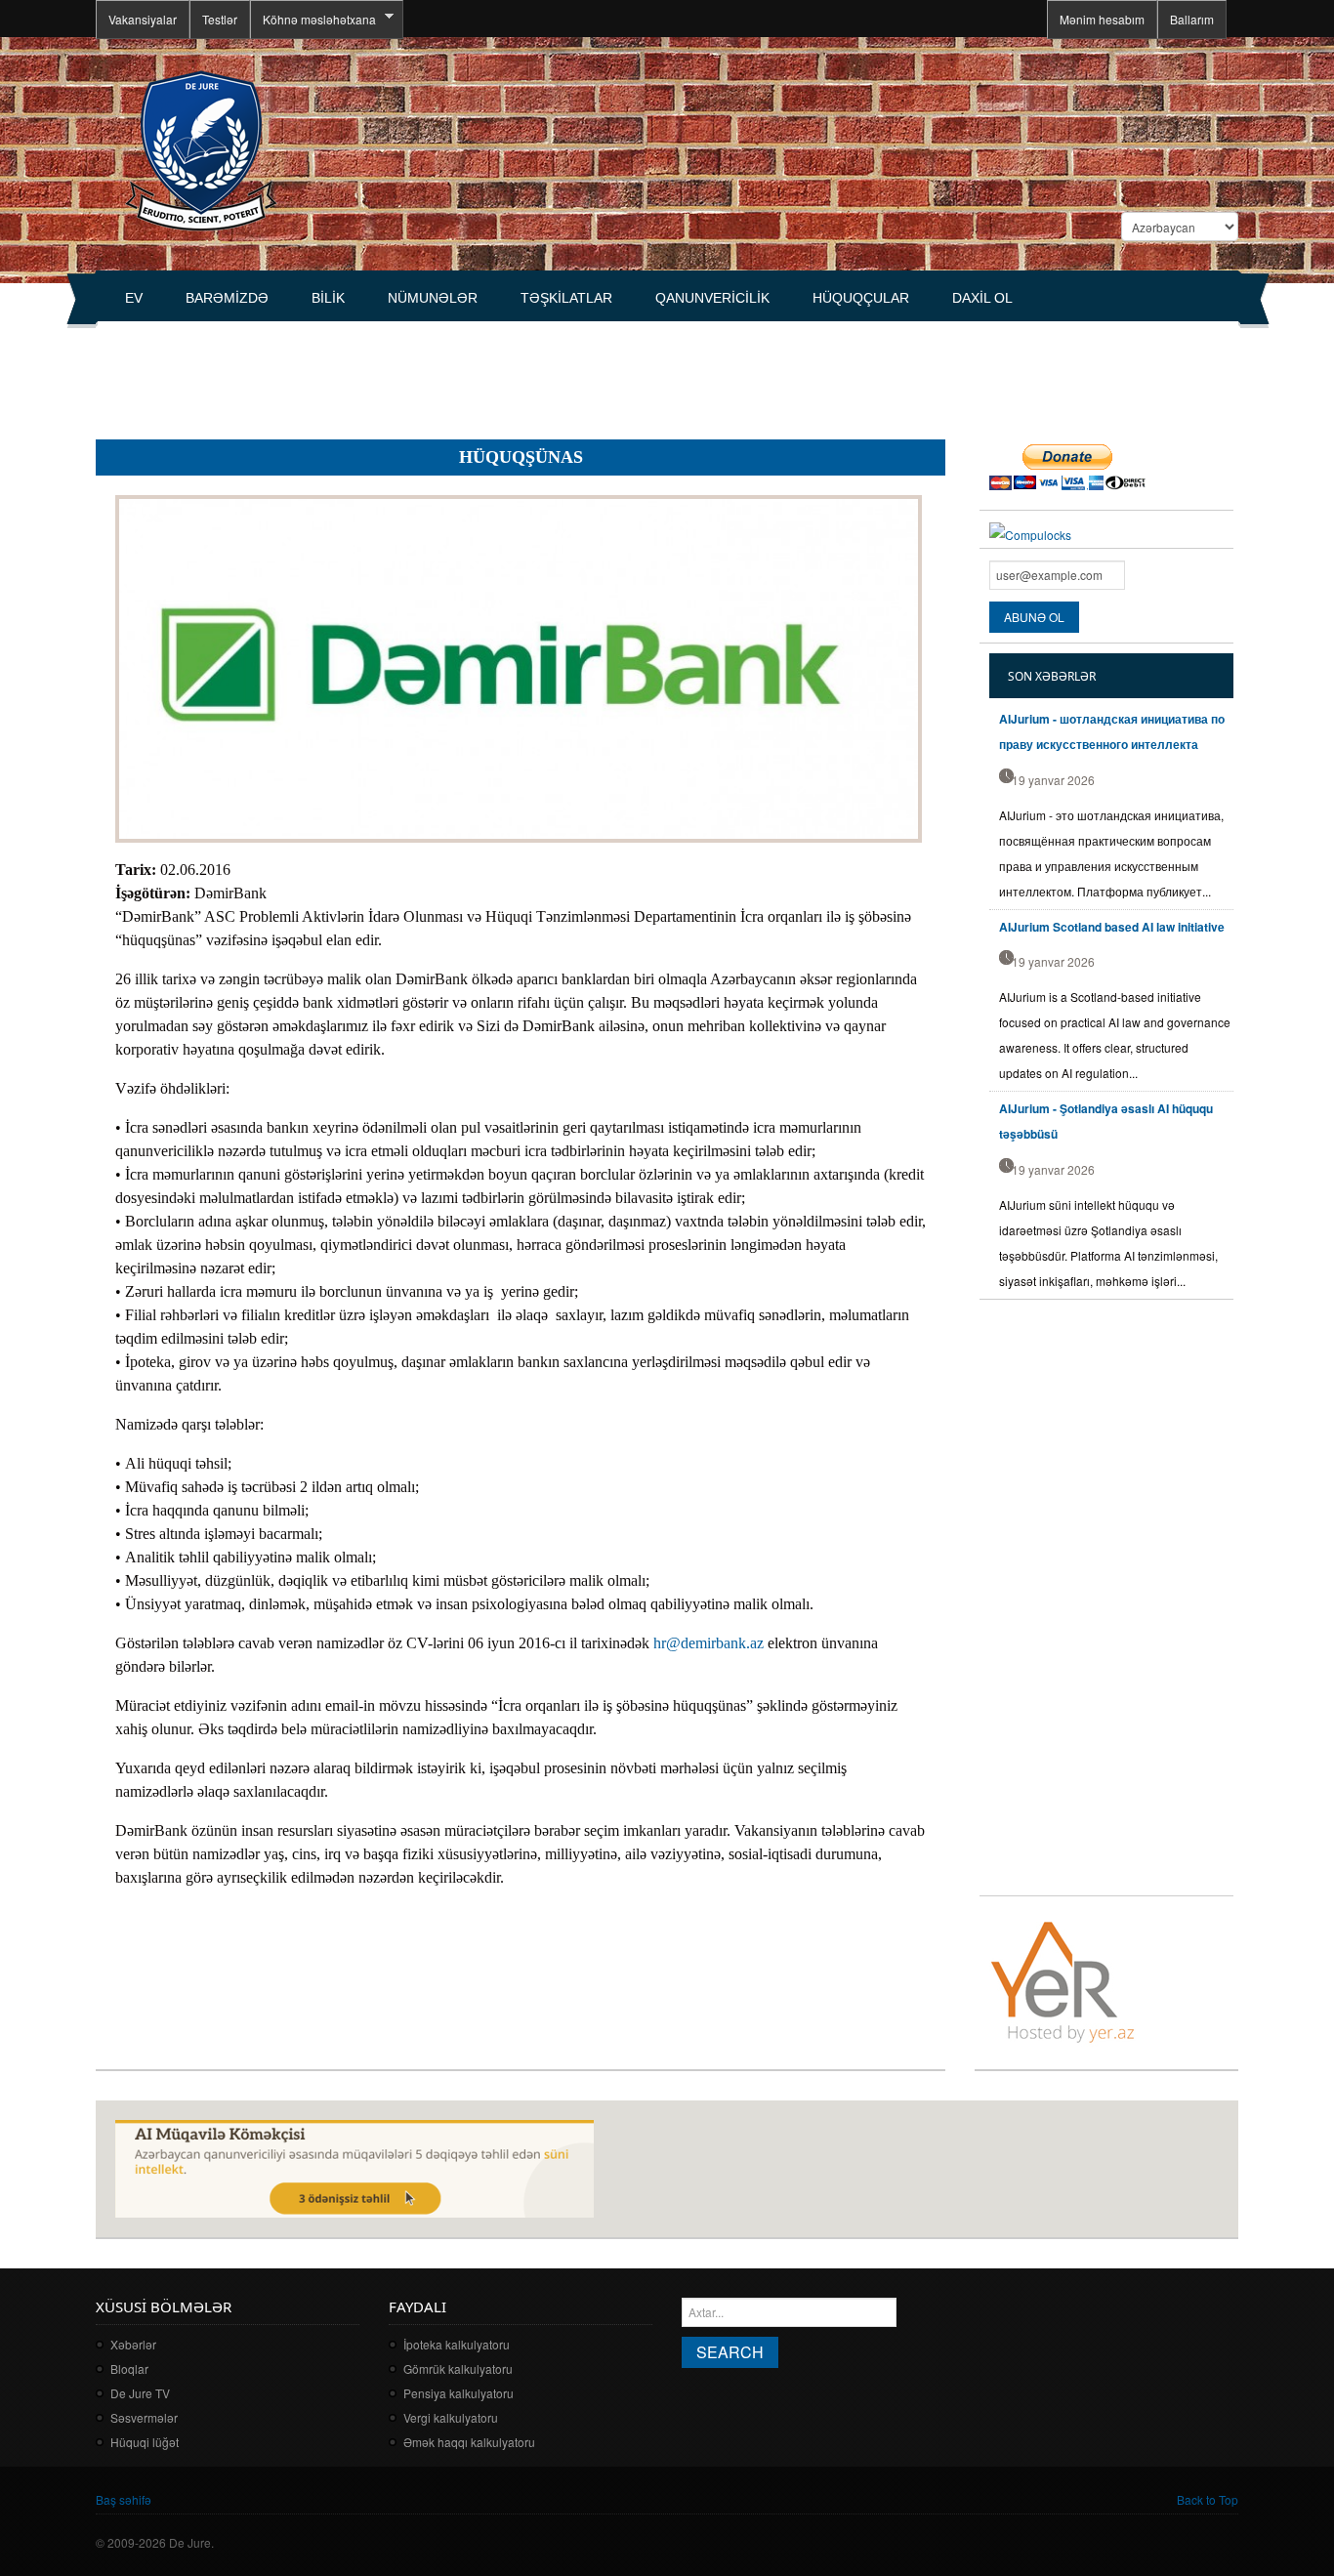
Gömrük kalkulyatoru (458, 2368)
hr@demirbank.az (709, 1643)
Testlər (220, 19)
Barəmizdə (227, 298)
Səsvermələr (144, 2417)
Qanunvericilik (712, 298)
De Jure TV (140, 2393)
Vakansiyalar (143, 19)
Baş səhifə (124, 2499)
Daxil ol (982, 298)
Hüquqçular (861, 298)
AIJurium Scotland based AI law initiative (1112, 927)
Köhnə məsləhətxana (313, 20)
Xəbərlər (133, 2344)
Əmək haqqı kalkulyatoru (469, 2442)
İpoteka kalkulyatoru (457, 2344)
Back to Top (1208, 2499)
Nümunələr (433, 298)
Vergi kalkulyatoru (451, 2417)
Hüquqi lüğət (145, 2442)
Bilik (328, 298)
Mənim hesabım (1102, 19)
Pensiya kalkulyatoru (459, 2393)
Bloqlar (129, 2368)
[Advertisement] (451, 372)
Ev (134, 298)
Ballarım (1192, 19)
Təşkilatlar (566, 298)
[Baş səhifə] (201, 149)
